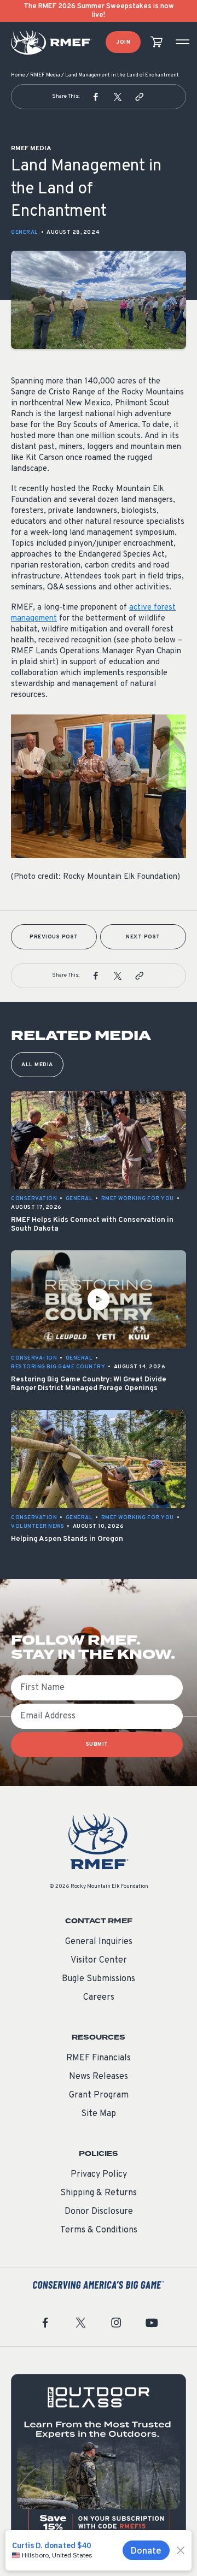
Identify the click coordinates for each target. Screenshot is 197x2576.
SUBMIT (97, 1744)
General (25, 232)
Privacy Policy (99, 2175)
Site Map (99, 2114)
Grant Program (99, 2095)
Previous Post (54, 937)
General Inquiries (99, 1942)
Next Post (143, 937)
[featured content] (99, 2461)
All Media (37, 1065)
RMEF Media (45, 75)
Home (18, 75)
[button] (96, 97)
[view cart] (157, 42)
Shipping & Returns (99, 2193)
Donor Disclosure (99, 2212)
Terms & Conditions (99, 2230)
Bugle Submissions (99, 1979)
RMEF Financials (99, 2058)
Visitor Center (99, 1960)
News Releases (99, 2077)
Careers (99, 1998)
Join (123, 42)
